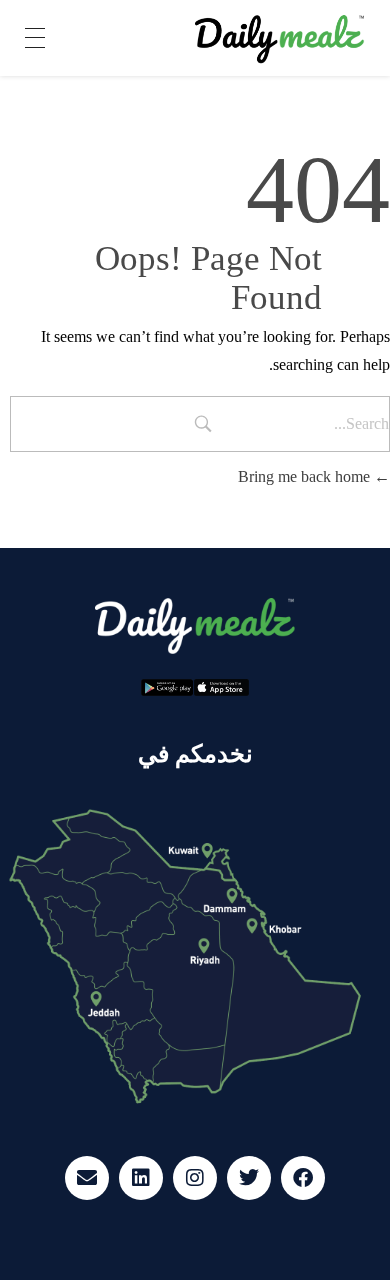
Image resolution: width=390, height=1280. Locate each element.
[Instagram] (195, 1178)
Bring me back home (306, 476)
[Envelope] (87, 1178)
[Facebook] (303, 1178)
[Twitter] (249, 1178)
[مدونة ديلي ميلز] (280, 39)
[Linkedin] (141, 1178)
